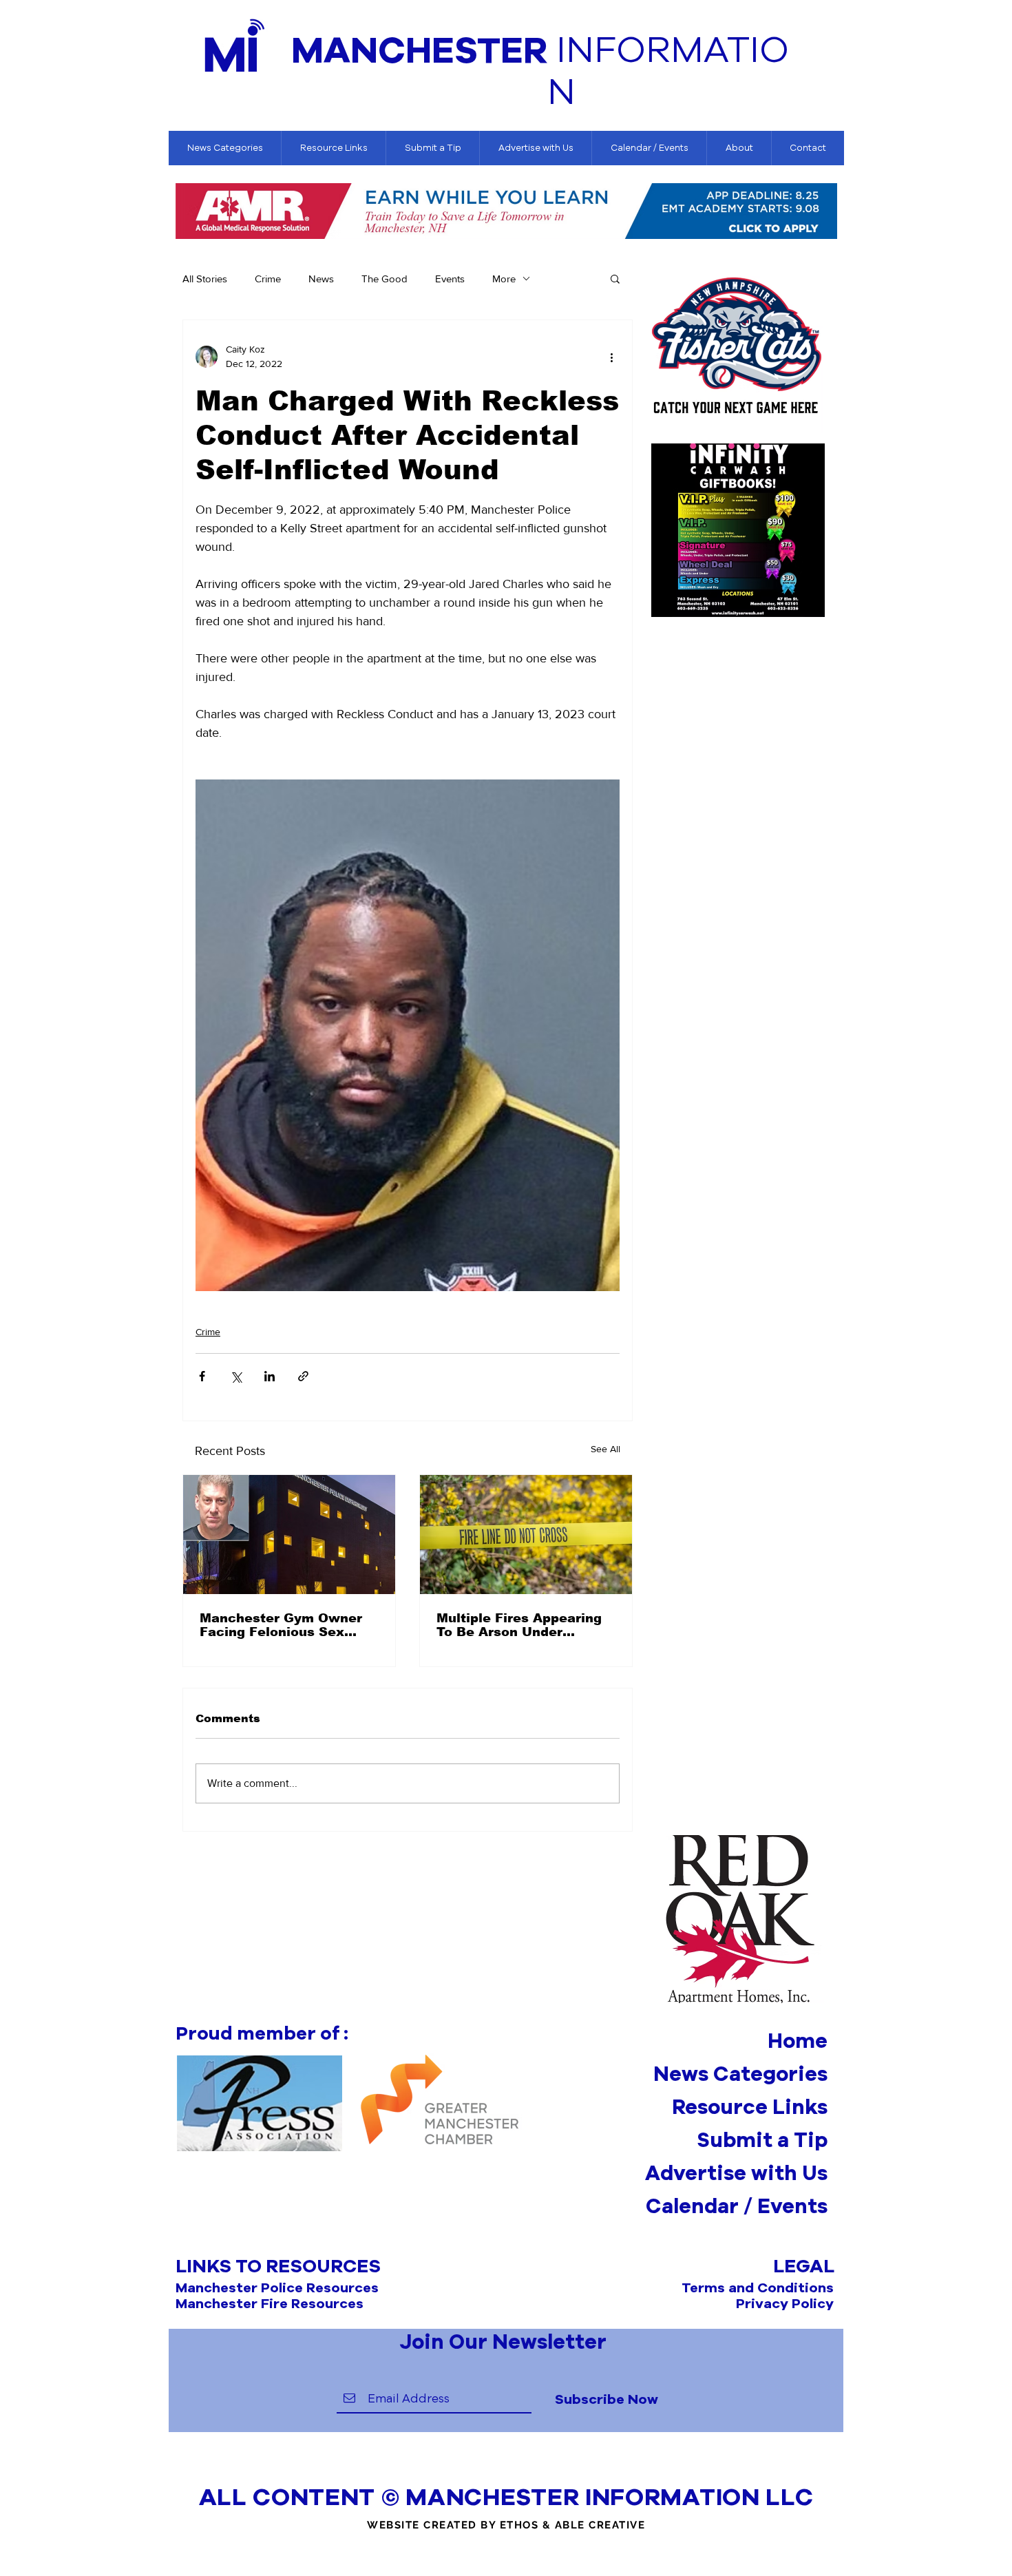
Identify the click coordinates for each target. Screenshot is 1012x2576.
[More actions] (611, 357)
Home (798, 2040)
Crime (268, 279)
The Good (384, 279)
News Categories (740, 2073)
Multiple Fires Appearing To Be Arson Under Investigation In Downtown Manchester (519, 1625)
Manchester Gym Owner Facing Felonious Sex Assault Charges (281, 1625)
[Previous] (186, 212)
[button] (615, 278)
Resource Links (750, 2106)
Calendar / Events (737, 2206)
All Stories (205, 279)
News (321, 279)
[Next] (827, 212)
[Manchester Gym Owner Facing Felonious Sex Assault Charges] (289, 1535)
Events (450, 279)
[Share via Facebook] (202, 1376)
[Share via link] (303, 1376)
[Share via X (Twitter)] (236, 1376)
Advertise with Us (736, 2172)
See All (605, 1449)
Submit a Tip (762, 2139)
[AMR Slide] (506, 219)
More (504, 279)
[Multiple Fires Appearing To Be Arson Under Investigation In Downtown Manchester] (526, 1535)
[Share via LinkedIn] (270, 1376)
